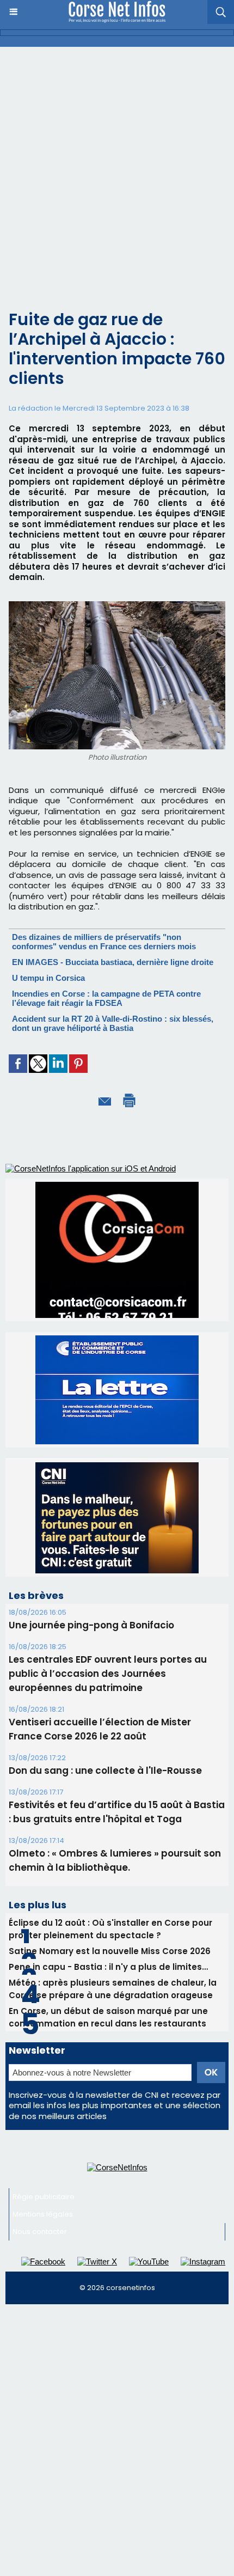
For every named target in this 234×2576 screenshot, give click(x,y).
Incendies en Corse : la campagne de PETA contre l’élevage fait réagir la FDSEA (106, 998)
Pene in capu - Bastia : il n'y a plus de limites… (108, 1967)
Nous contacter (40, 2232)
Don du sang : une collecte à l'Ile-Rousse (105, 1771)
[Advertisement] (117, 169)
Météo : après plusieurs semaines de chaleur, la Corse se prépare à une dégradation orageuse (113, 1989)
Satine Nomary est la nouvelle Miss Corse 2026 (110, 1951)
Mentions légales (43, 2214)
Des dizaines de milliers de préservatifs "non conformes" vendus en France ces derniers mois (104, 942)
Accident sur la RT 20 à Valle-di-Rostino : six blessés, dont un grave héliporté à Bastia (113, 1023)
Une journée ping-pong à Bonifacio (91, 1625)
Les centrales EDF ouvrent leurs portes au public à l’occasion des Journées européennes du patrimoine (108, 1674)
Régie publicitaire (44, 2197)
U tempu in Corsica (48, 978)
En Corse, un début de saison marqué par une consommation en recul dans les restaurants (108, 2017)
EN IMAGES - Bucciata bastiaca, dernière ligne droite (113, 962)
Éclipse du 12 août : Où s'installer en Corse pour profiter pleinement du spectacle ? (110, 1929)
